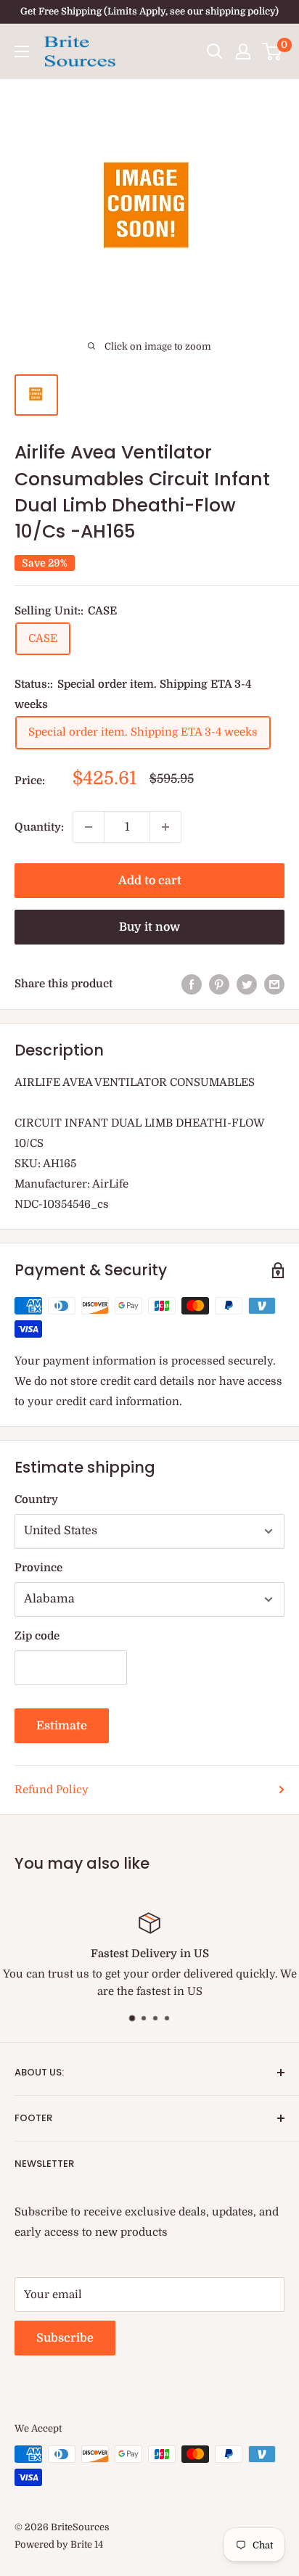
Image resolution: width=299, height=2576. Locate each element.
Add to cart (150, 881)
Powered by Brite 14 (59, 2544)
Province (38, 1568)
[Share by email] (274, 984)
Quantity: (39, 827)
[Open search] (215, 52)
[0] (273, 52)
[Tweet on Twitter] (247, 984)
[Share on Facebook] (192, 984)
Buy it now (149, 927)
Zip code (37, 1636)
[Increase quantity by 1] (165, 827)
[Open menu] (22, 52)
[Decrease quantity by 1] (89, 827)
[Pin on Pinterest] (219, 984)
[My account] (243, 52)
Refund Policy (52, 1790)
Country (36, 1499)
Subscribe (65, 2338)
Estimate (62, 1726)
